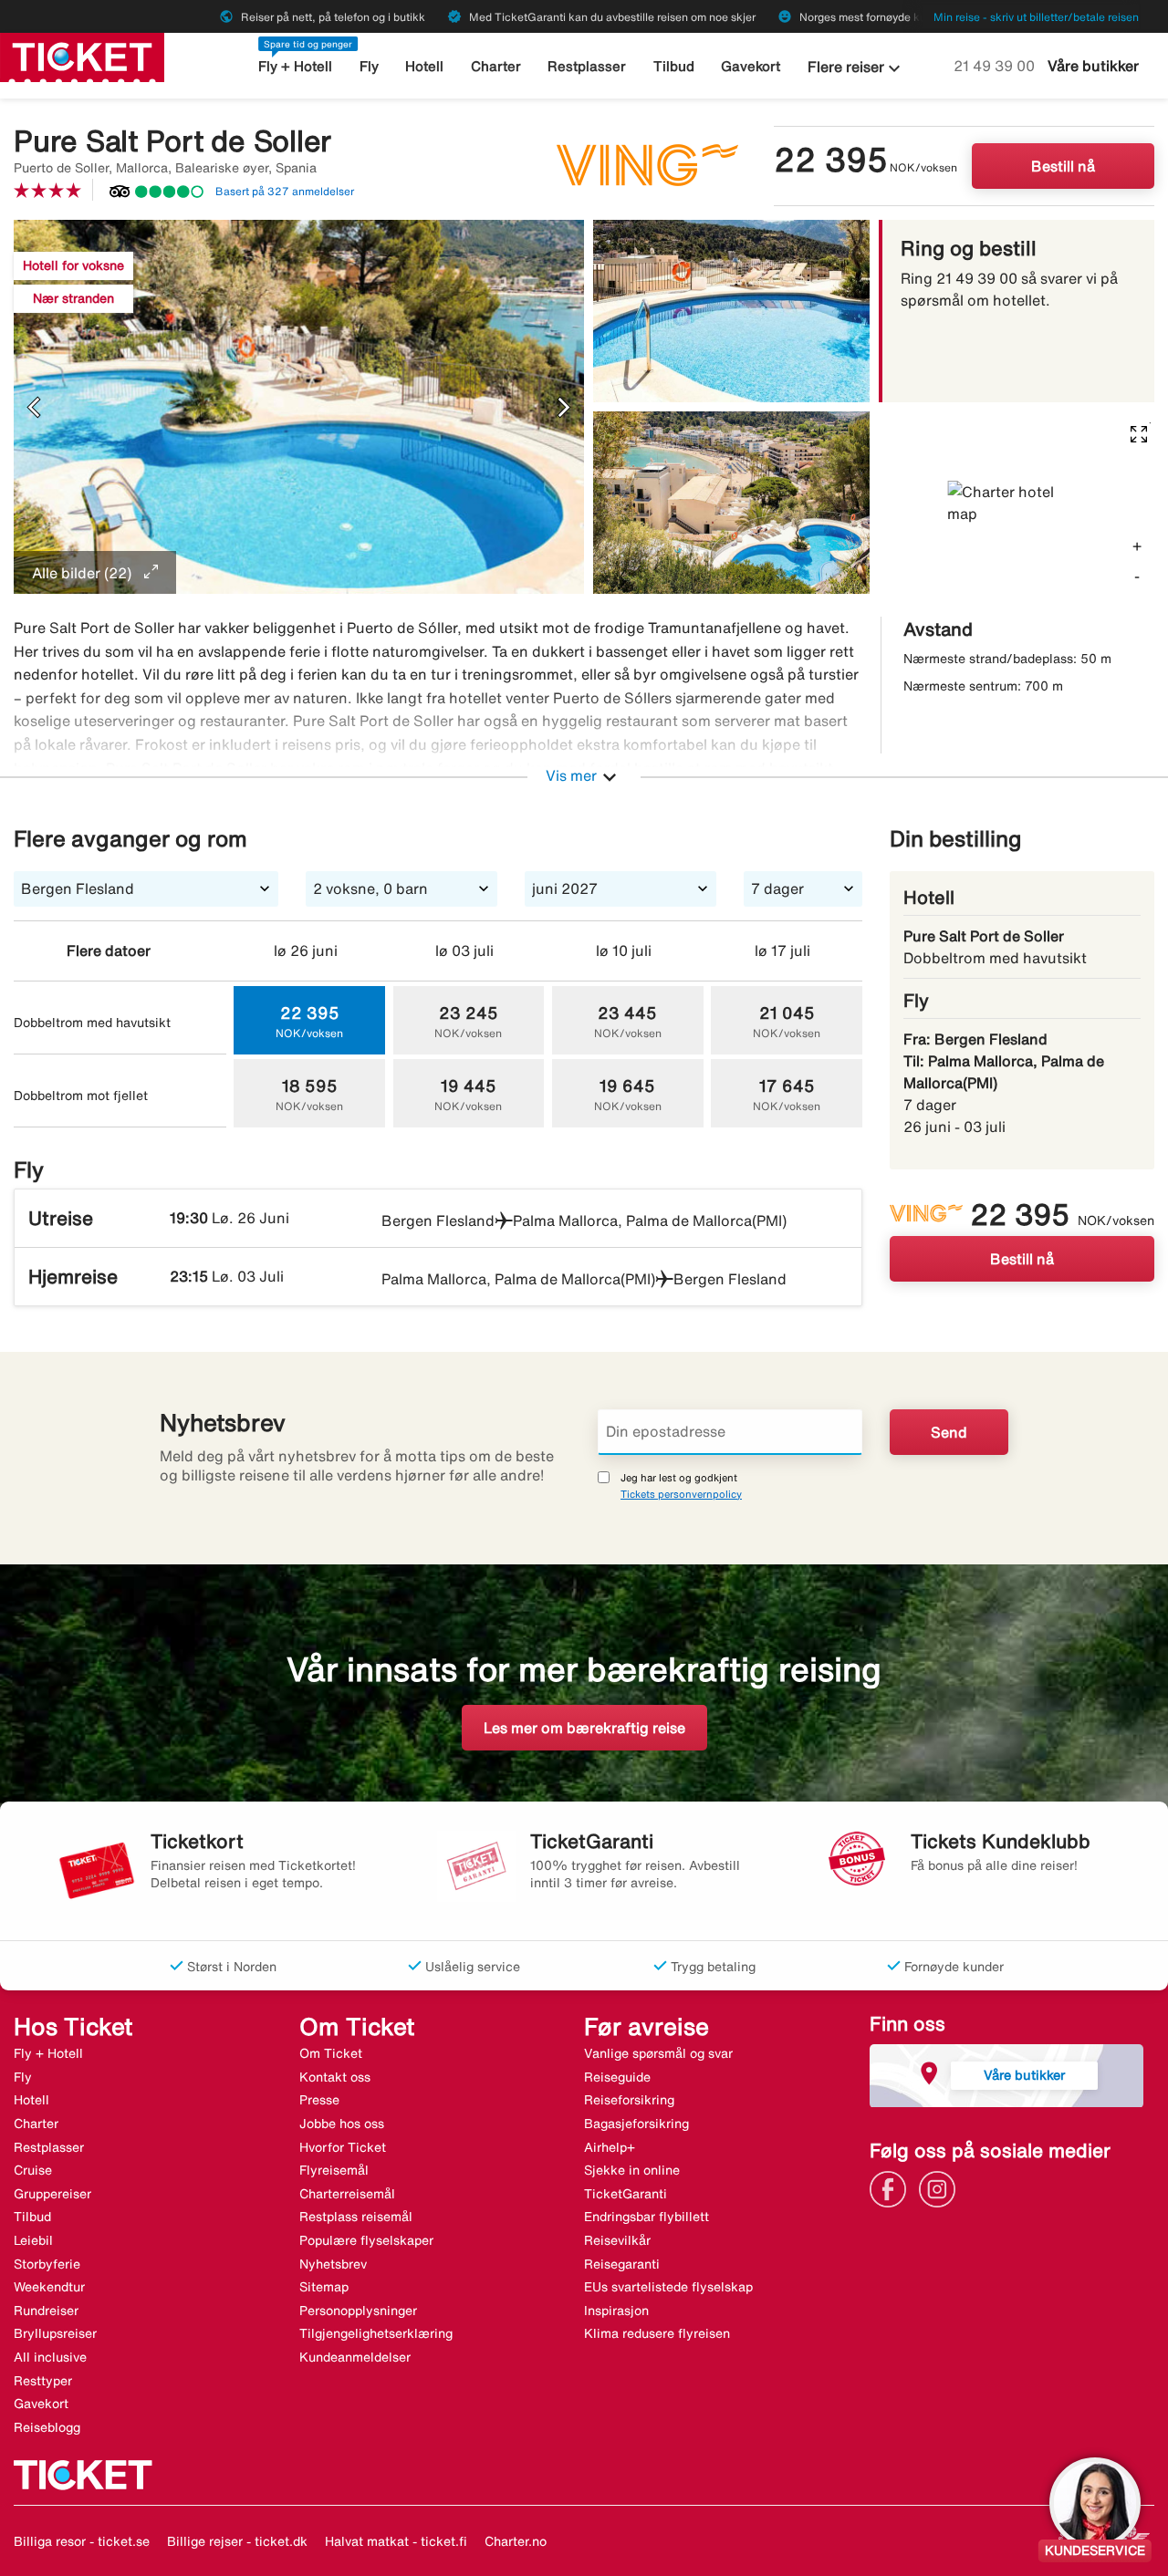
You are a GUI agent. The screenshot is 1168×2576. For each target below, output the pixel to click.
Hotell (424, 66)
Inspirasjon (616, 2311)
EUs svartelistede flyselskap (668, 2287)
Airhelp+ (610, 2147)
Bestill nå (1063, 166)
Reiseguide (617, 2077)
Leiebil (33, 2240)
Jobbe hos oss (342, 2124)
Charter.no (516, 2541)
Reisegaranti (622, 2264)
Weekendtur (49, 2287)
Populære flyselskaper (366, 2240)
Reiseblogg (47, 2427)
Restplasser (587, 66)
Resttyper (43, 2381)
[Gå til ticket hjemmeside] (82, 56)
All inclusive (50, 2357)
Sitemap (324, 2287)
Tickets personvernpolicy (681, 1494)
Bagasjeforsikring (636, 2124)
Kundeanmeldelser (355, 2357)
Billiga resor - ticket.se (82, 2541)
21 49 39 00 (996, 66)
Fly (369, 66)
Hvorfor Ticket (343, 2147)
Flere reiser (856, 68)
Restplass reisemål (356, 2217)
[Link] (892, 2187)
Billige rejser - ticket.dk (237, 2541)
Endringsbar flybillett (647, 2217)
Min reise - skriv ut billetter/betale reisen (1036, 17)
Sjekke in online (632, 2170)
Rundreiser (46, 2311)
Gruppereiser (52, 2194)
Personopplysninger (358, 2311)
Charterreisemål (347, 2194)
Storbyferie (47, 2264)
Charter (496, 66)
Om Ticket (331, 2053)
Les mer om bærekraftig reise (584, 1728)
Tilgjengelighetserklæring (376, 2333)
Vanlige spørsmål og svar (658, 2053)
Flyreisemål (334, 2170)
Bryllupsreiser (55, 2333)
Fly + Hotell (295, 66)
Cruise (33, 2170)
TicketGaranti (626, 2194)
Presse (319, 2100)
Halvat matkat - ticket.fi (396, 2541)
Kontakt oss (335, 2077)
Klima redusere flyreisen (657, 2333)
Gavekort (751, 66)
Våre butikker (1093, 66)
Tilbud (674, 66)
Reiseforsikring (629, 2100)
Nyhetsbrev (333, 2264)
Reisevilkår (617, 2240)
